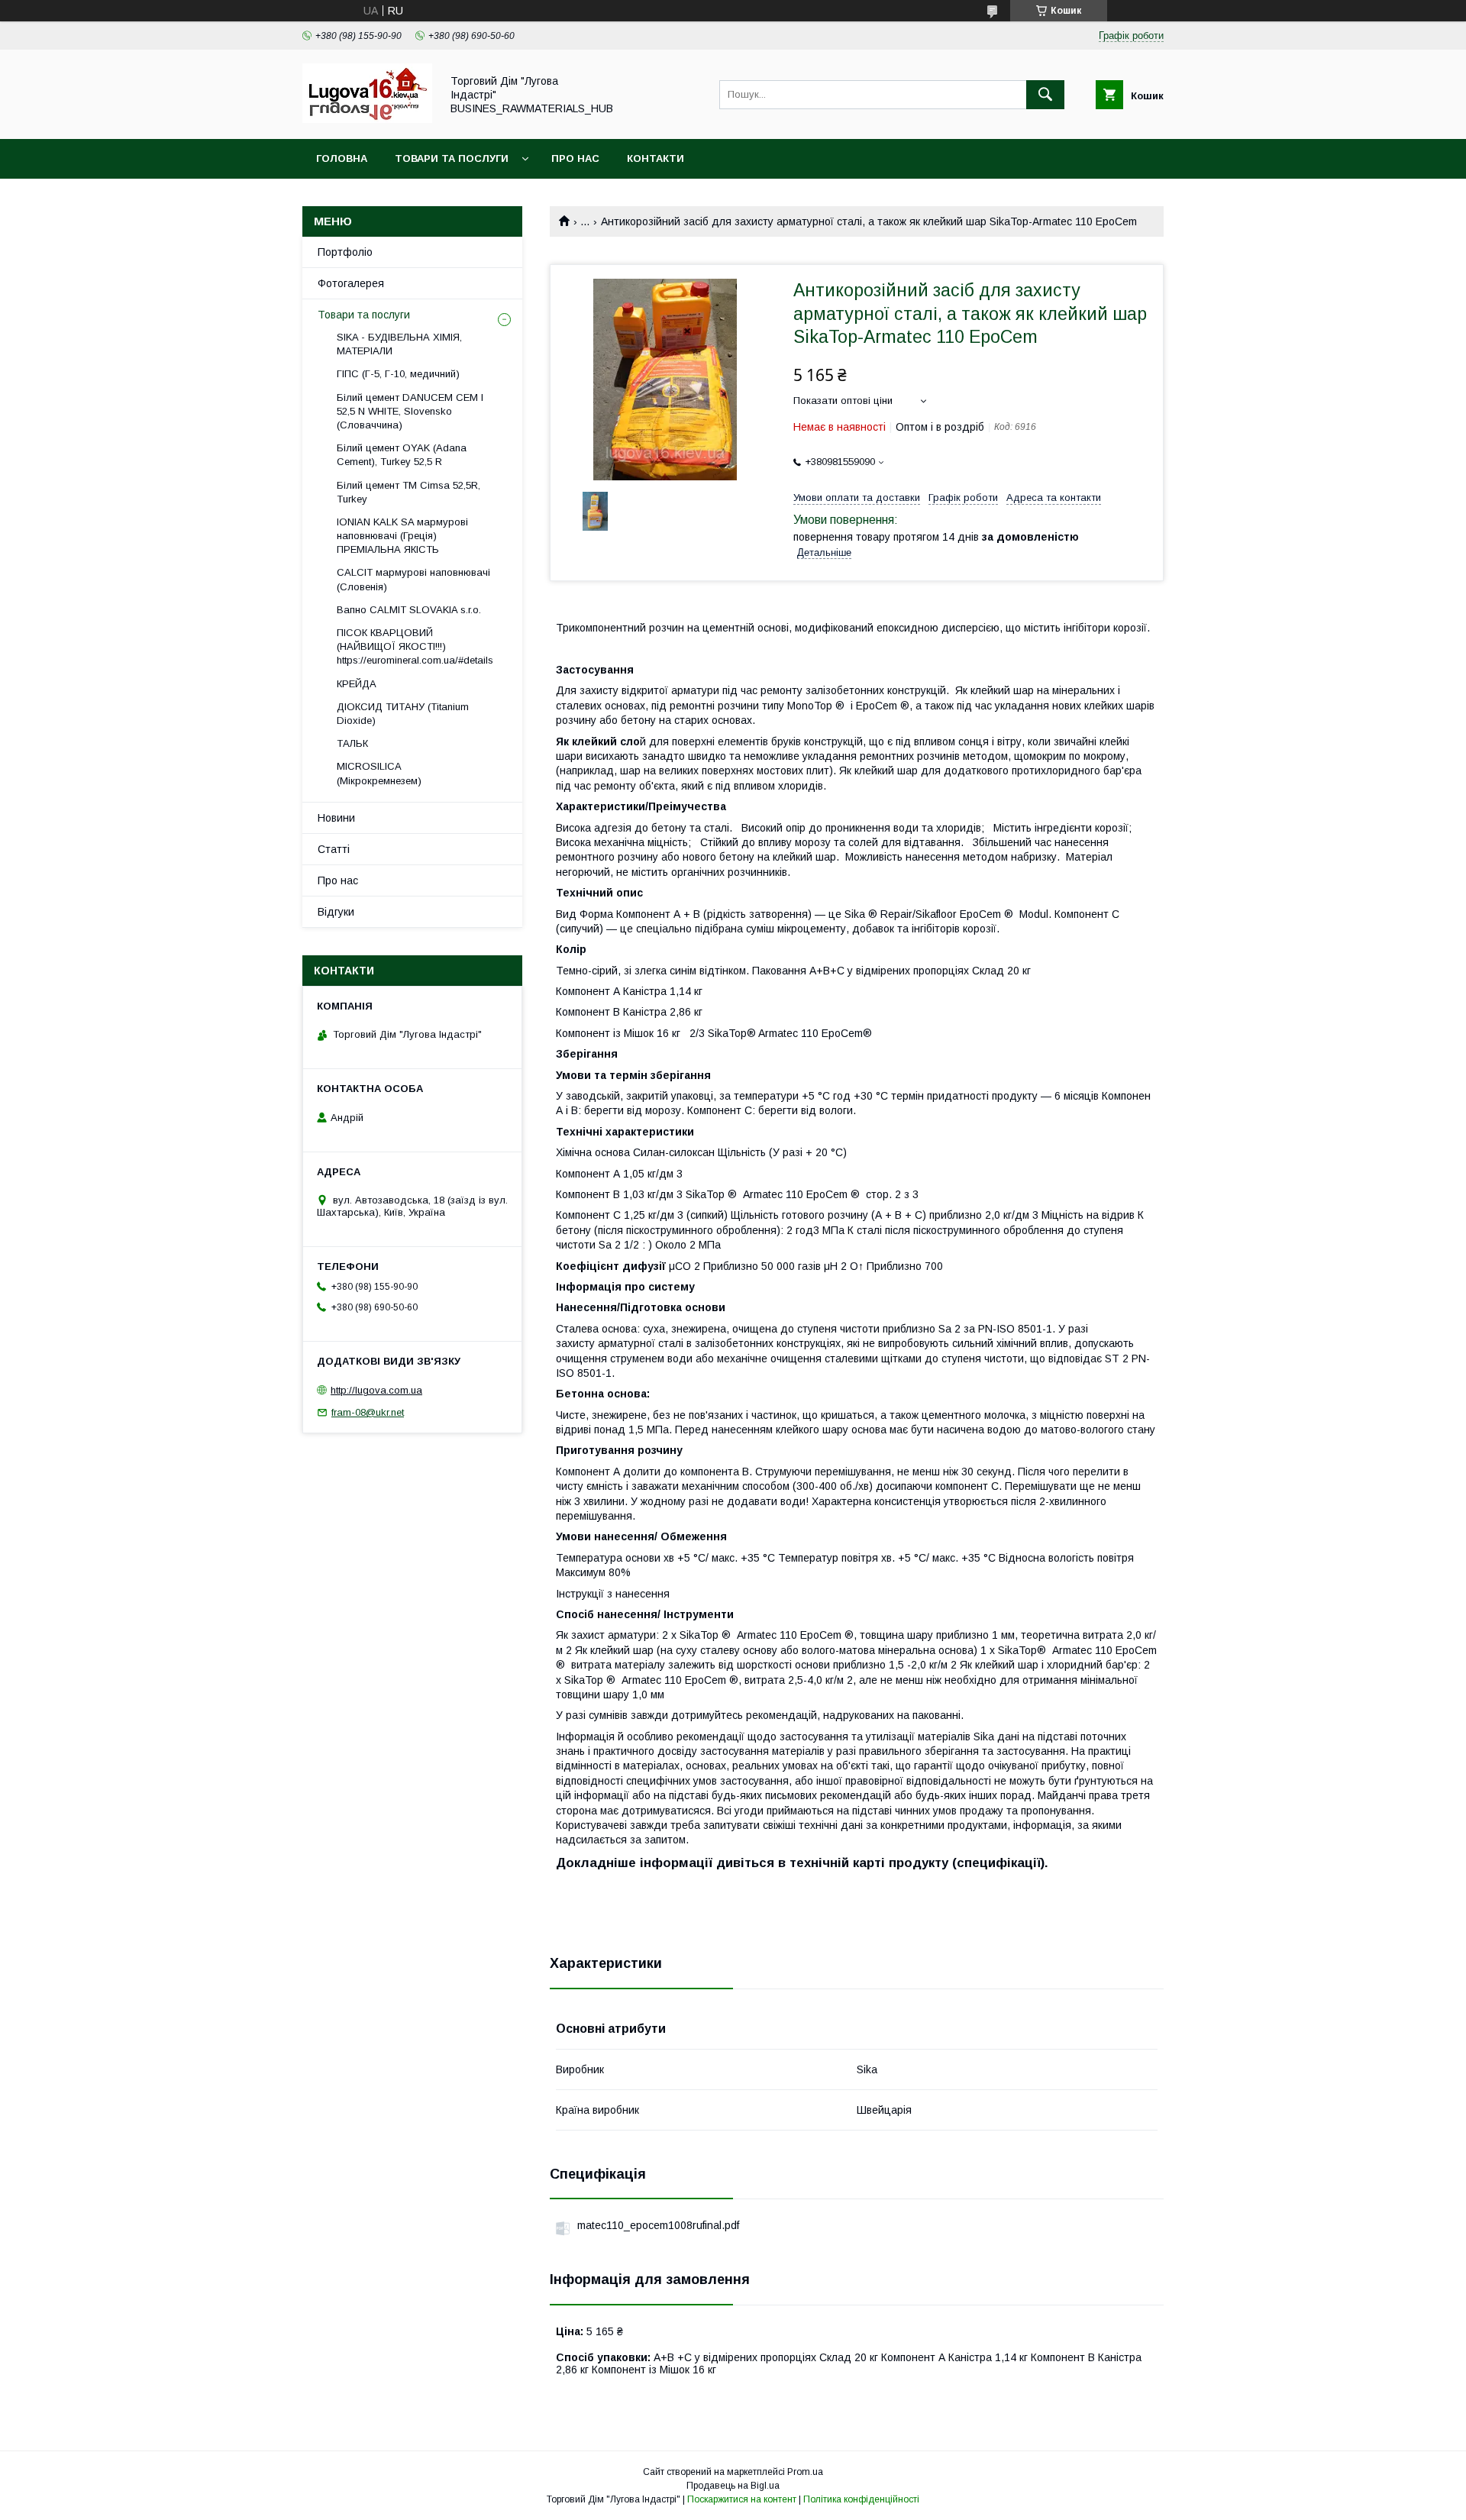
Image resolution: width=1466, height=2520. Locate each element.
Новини (336, 818)
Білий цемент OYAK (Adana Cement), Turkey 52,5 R (402, 455)
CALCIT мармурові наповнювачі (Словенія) (413, 579)
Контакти (656, 158)
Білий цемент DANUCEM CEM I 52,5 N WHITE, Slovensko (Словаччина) (410, 411)
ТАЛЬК (352, 743)
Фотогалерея (351, 283)
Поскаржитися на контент (742, 2499)
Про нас (575, 158)
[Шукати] (1045, 95)
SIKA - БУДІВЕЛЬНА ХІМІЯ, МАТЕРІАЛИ (399, 344)
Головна (342, 158)
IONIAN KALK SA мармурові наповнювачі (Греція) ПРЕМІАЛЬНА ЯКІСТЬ (402, 536)
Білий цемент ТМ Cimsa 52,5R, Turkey (408, 492)
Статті (334, 849)
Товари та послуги (452, 158)
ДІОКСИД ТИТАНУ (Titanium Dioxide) (403, 714)
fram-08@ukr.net (368, 1412)
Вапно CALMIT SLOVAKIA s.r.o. (409, 610)
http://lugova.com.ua (376, 1390)
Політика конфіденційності (861, 2499)
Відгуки (336, 912)
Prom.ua (805, 2472)
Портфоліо (345, 252)
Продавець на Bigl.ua (733, 2486)
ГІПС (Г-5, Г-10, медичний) (398, 374)
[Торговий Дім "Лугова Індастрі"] (367, 119)
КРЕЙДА (357, 684)
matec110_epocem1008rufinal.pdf (658, 2225)
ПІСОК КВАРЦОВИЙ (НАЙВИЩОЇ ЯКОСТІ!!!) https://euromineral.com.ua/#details (415, 646)
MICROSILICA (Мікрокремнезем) (379, 773)
